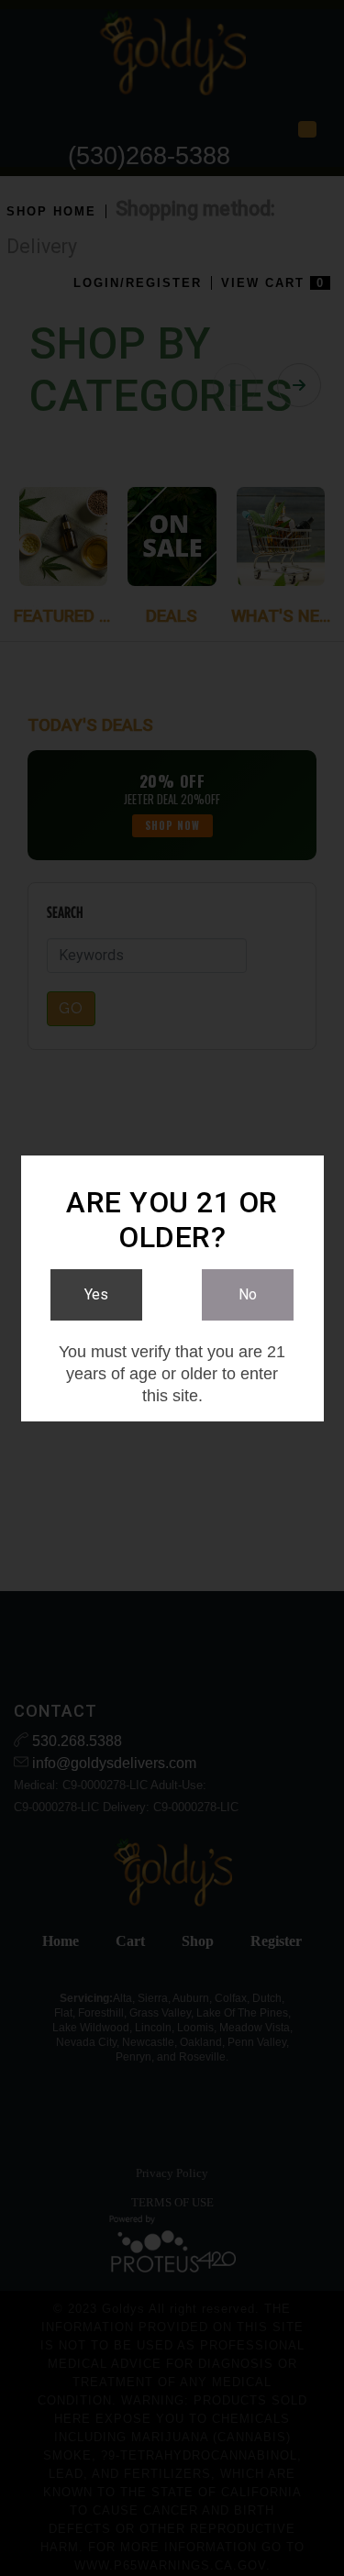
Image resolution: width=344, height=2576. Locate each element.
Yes (96, 1294)
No (248, 1294)
